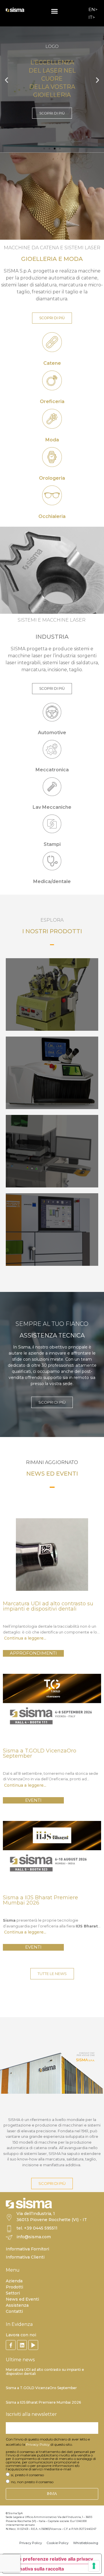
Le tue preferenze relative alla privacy (50, 2559)
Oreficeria (52, 401)
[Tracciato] (33, 2345)
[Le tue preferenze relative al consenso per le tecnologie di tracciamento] (94, 2566)
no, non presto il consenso (32, 2482)
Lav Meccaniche (52, 807)
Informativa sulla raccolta (36, 2569)
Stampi (52, 844)
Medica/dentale (52, 881)
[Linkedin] (22, 2345)
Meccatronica (52, 770)
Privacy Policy (38, 2444)
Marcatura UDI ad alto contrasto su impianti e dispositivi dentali (45, 2372)
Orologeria (52, 478)
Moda (52, 440)
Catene (52, 363)
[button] (54, 11)
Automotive (52, 733)
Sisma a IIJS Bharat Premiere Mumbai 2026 (43, 2402)
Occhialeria (52, 516)
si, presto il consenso (27, 2475)
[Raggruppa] (11, 2345)
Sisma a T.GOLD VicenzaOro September (41, 2388)
